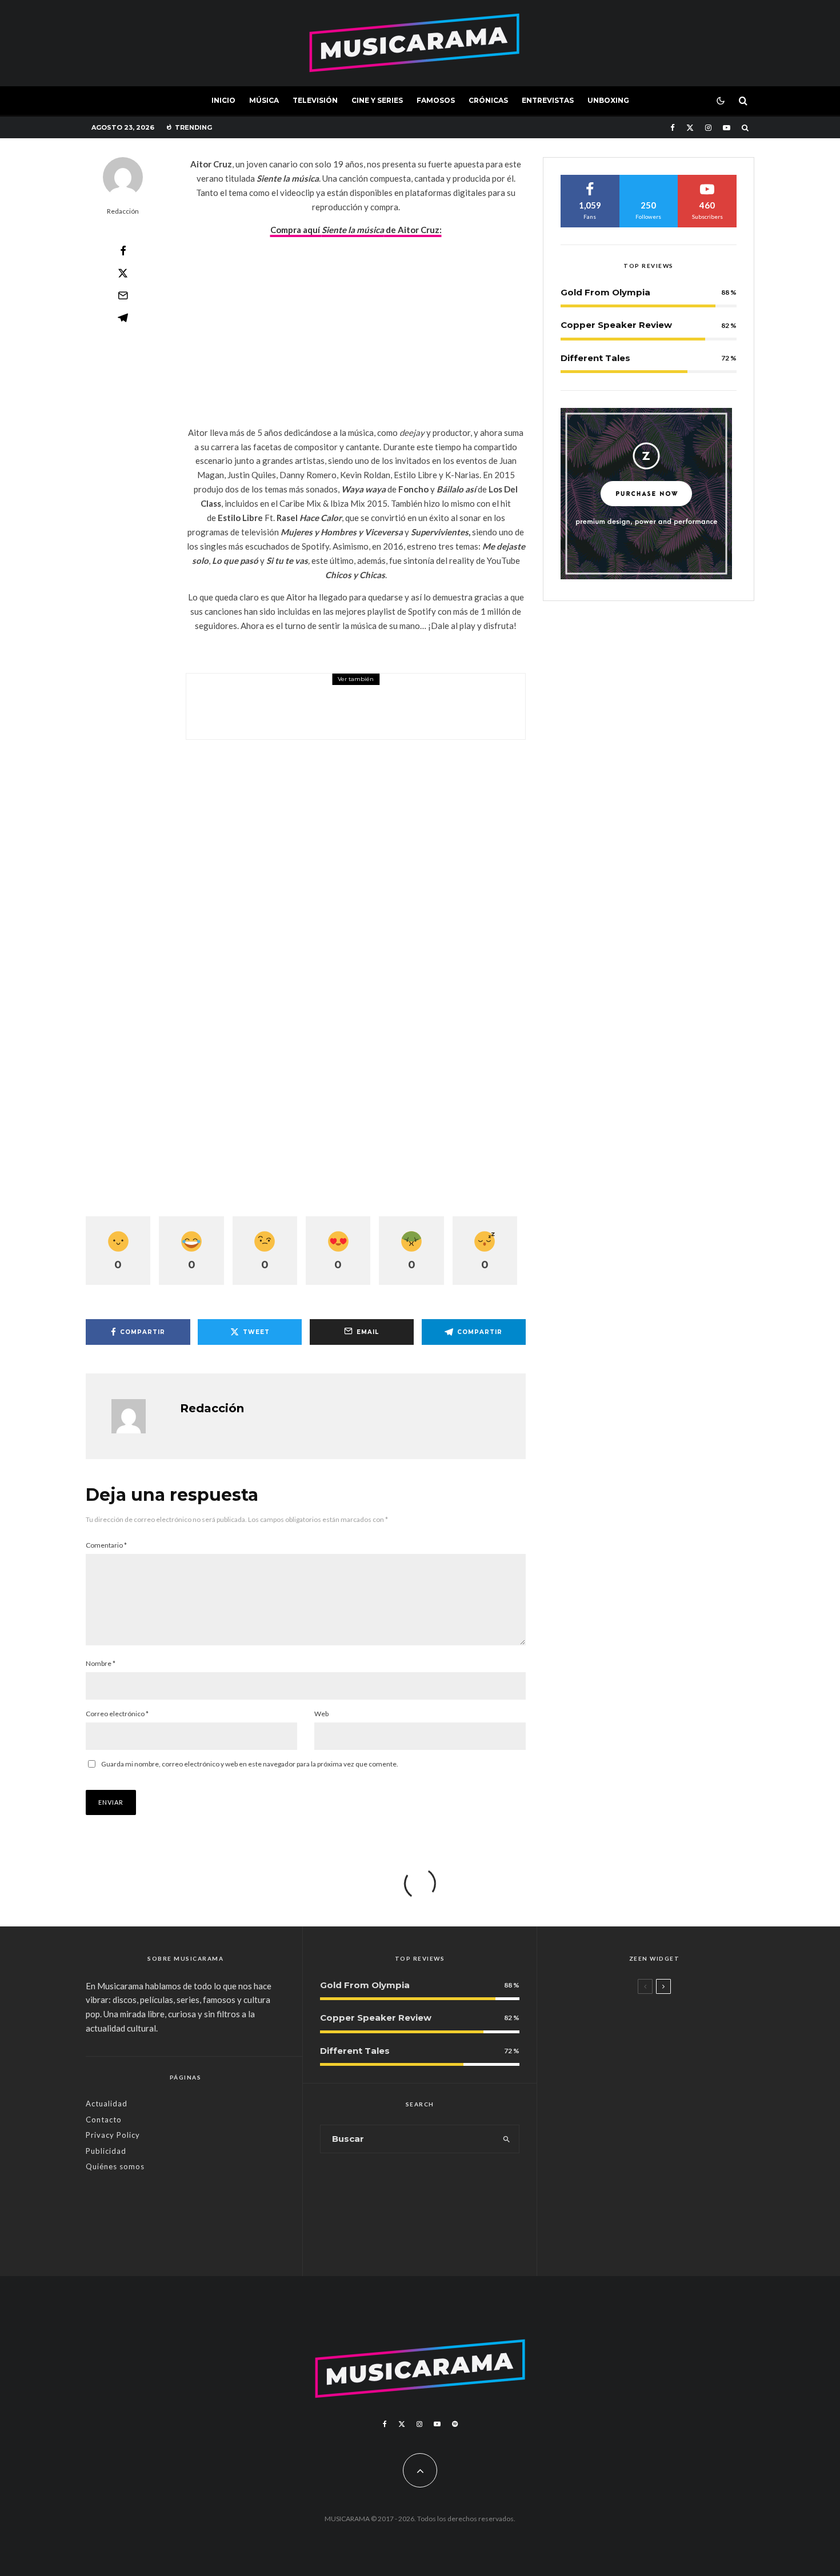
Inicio (223, 100)
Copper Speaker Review (616, 325)
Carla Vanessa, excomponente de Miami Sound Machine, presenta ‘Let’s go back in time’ (675, 2232)
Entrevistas (548, 100)
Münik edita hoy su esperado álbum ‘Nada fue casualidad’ (375, 714)
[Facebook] (673, 128)
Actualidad (107, 2104)
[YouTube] (727, 128)
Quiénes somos (115, 2166)
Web (321, 1714)
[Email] (123, 295)
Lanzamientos (627, 2143)
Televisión (315, 100)
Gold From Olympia (605, 292)
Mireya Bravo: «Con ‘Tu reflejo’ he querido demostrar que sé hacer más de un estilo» (672, 2104)
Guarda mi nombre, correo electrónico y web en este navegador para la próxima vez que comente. (250, 1764)
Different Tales (595, 358)
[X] (690, 128)
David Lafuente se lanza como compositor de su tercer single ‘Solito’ (674, 2168)
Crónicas (488, 100)
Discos (277, 690)
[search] (507, 2139)
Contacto (104, 2120)
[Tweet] (123, 273)
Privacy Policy (113, 2135)
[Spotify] (455, 2424)
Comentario (106, 1545)
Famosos (436, 100)
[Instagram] (708, 128)
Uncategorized (627, 2005)
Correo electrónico (117, 1714)
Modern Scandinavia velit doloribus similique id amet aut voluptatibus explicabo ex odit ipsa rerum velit (675, 2035)
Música (264, 100)
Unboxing (608, 100)
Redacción (123, 211)
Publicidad (106, 2151)
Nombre (101, 1663)
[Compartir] (123, 251)
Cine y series (377, 100)
